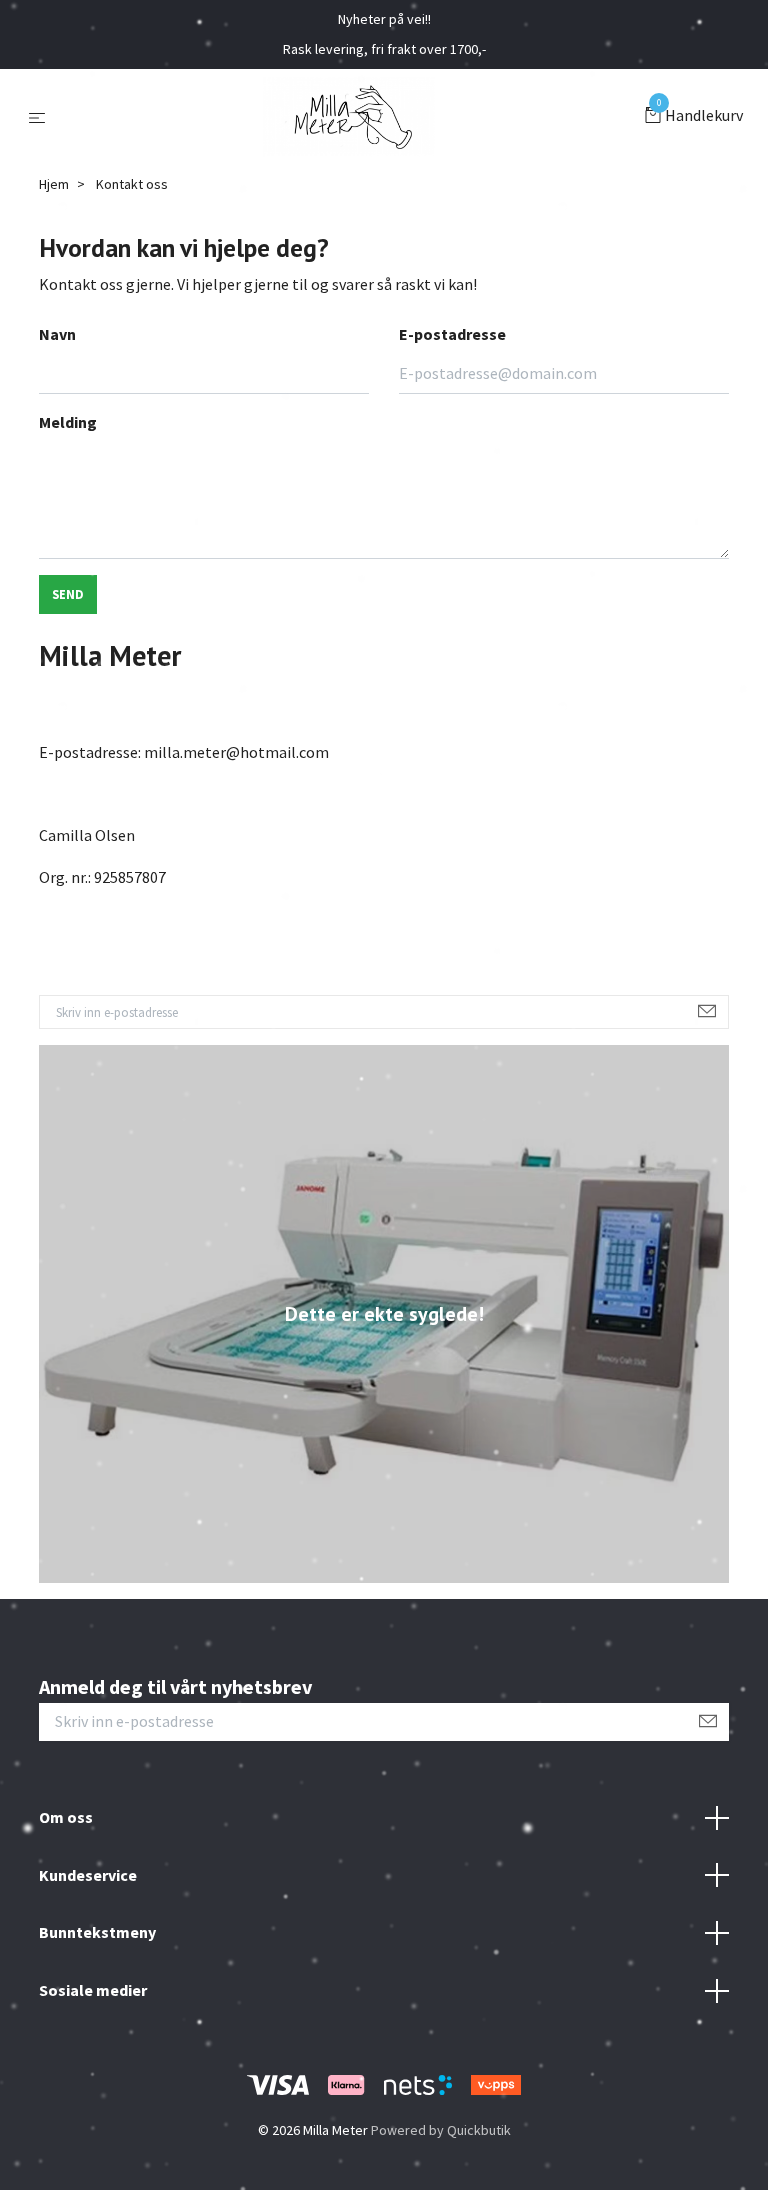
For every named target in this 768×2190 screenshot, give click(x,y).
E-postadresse (452, 334)
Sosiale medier (93, 1990)
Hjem (54, 184)
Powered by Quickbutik (441, 2130)
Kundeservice (88, 1875)
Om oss (66, 1817)
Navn (57, 334)
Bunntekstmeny (97, 1932)
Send (68, 594)
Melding (68, 422)
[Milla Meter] (348, 117)
